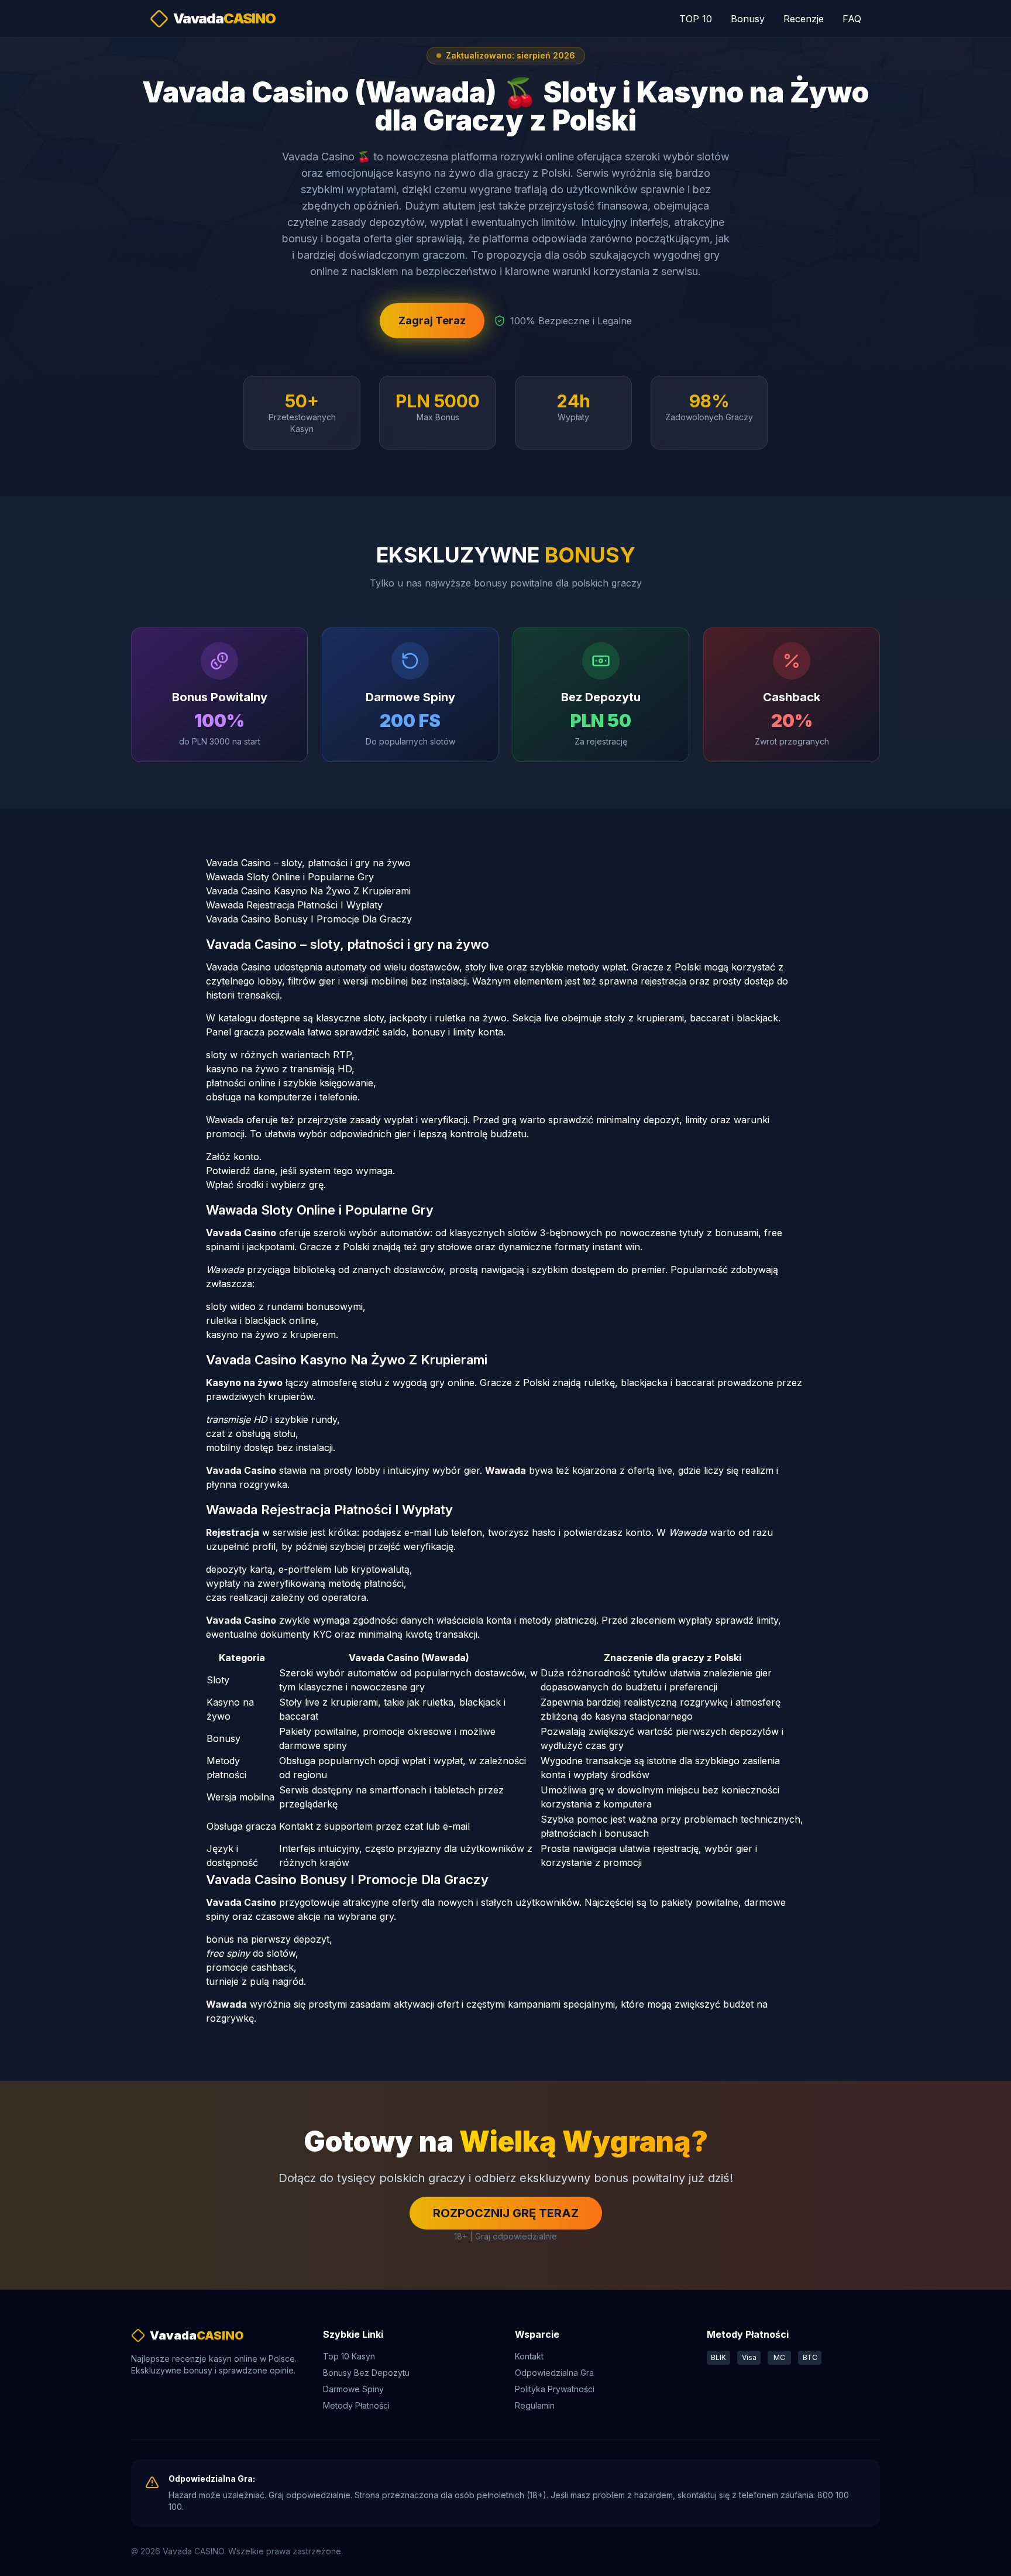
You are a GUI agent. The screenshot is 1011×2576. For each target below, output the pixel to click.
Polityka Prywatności (555, 2389)
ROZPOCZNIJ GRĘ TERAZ (506, 2213)
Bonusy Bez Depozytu (366, 2373)
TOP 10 (696, 19)
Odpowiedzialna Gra (554, 2373)
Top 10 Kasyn (349, 2356)
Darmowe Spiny (353, 2389)
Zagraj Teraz (432, 320)
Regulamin (535, 2405)
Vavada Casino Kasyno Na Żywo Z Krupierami (308, 891)
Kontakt (529, 2356)
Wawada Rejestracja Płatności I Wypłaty (294, 905)
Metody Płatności (356, 2405)
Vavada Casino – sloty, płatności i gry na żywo (308, 863)
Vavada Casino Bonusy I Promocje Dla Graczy (309, 919)
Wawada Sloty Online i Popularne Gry (290, 877)
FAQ (852, 19)
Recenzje (804, 19)
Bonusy (748, 19)
